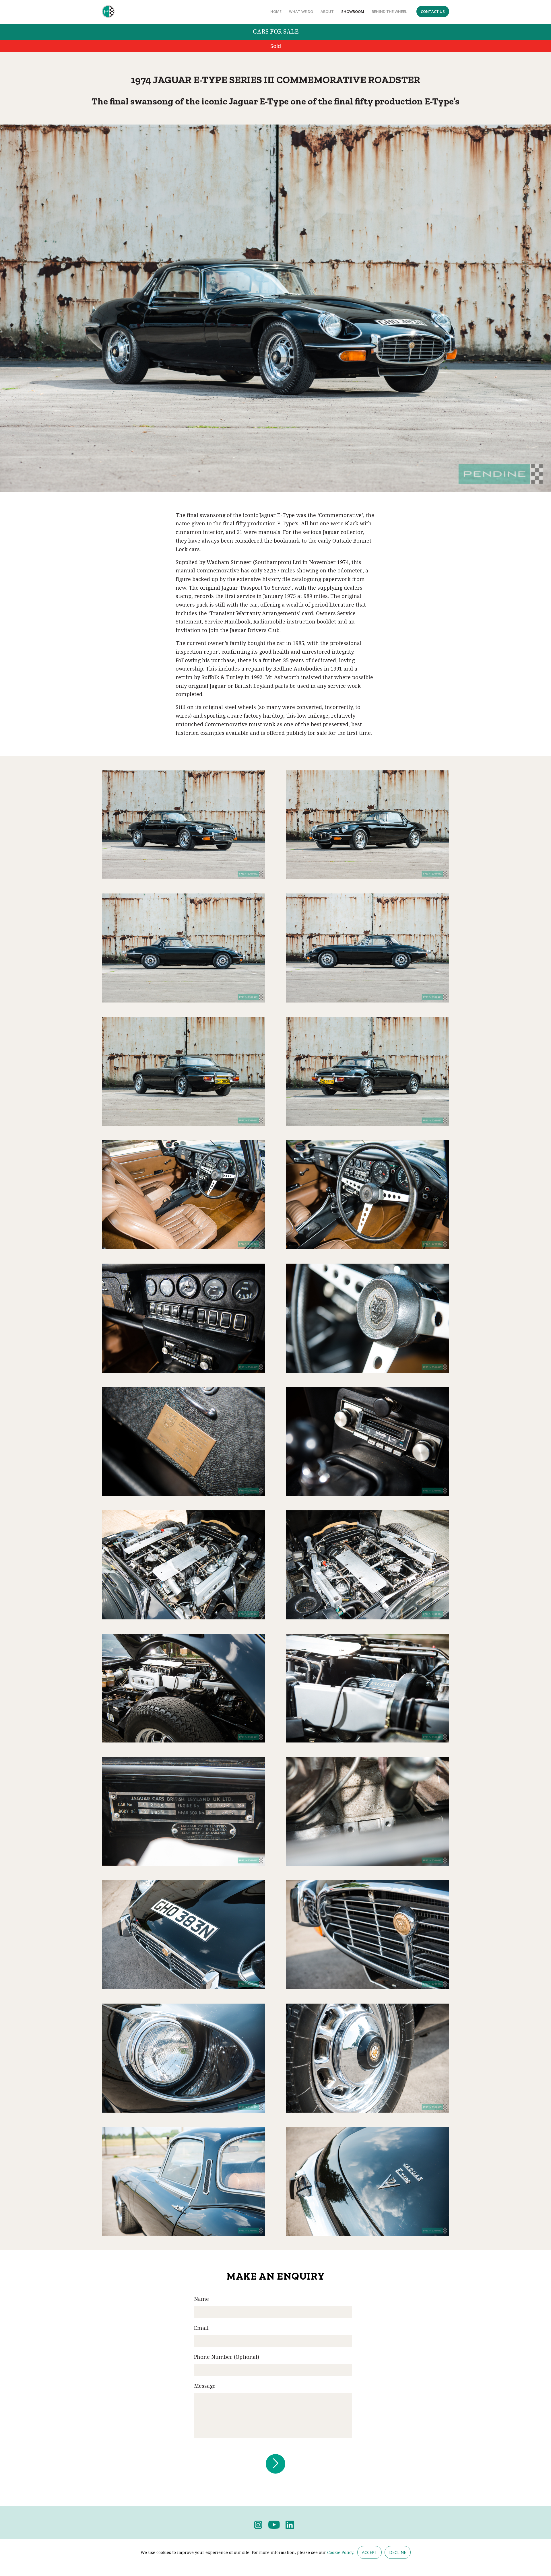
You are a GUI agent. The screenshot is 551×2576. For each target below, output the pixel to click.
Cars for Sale (276, 32)
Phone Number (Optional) (227, 2357)
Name (201, 2299)
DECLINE (398, 2552)
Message (205, 2386)
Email (201, 2328)
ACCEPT (369, 2552)
